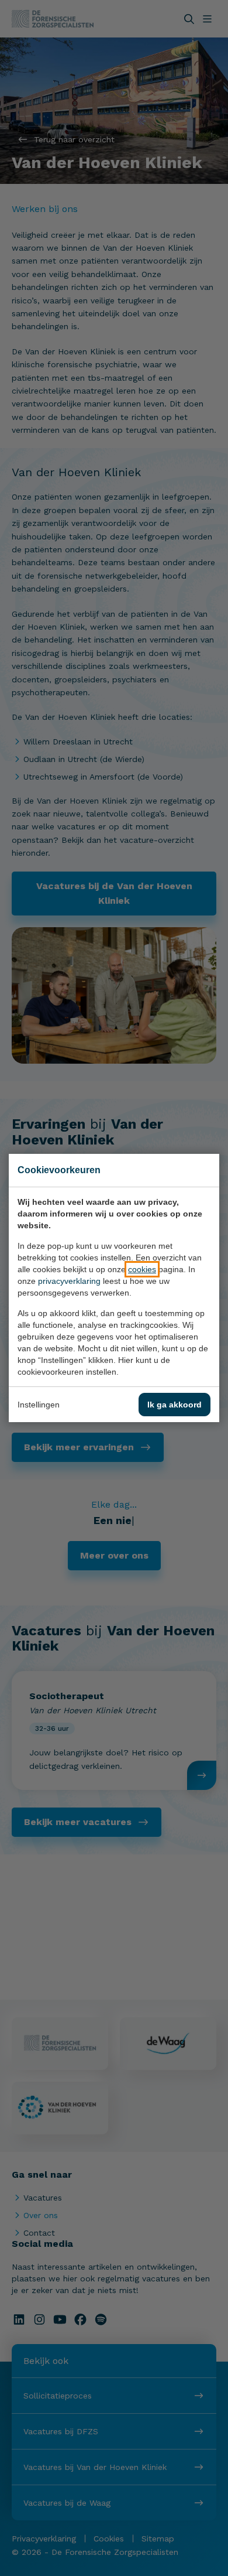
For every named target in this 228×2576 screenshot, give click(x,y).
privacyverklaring (69, 1281)
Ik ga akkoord (175, 1405)
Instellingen (39, 1405)
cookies (142, 1269)
